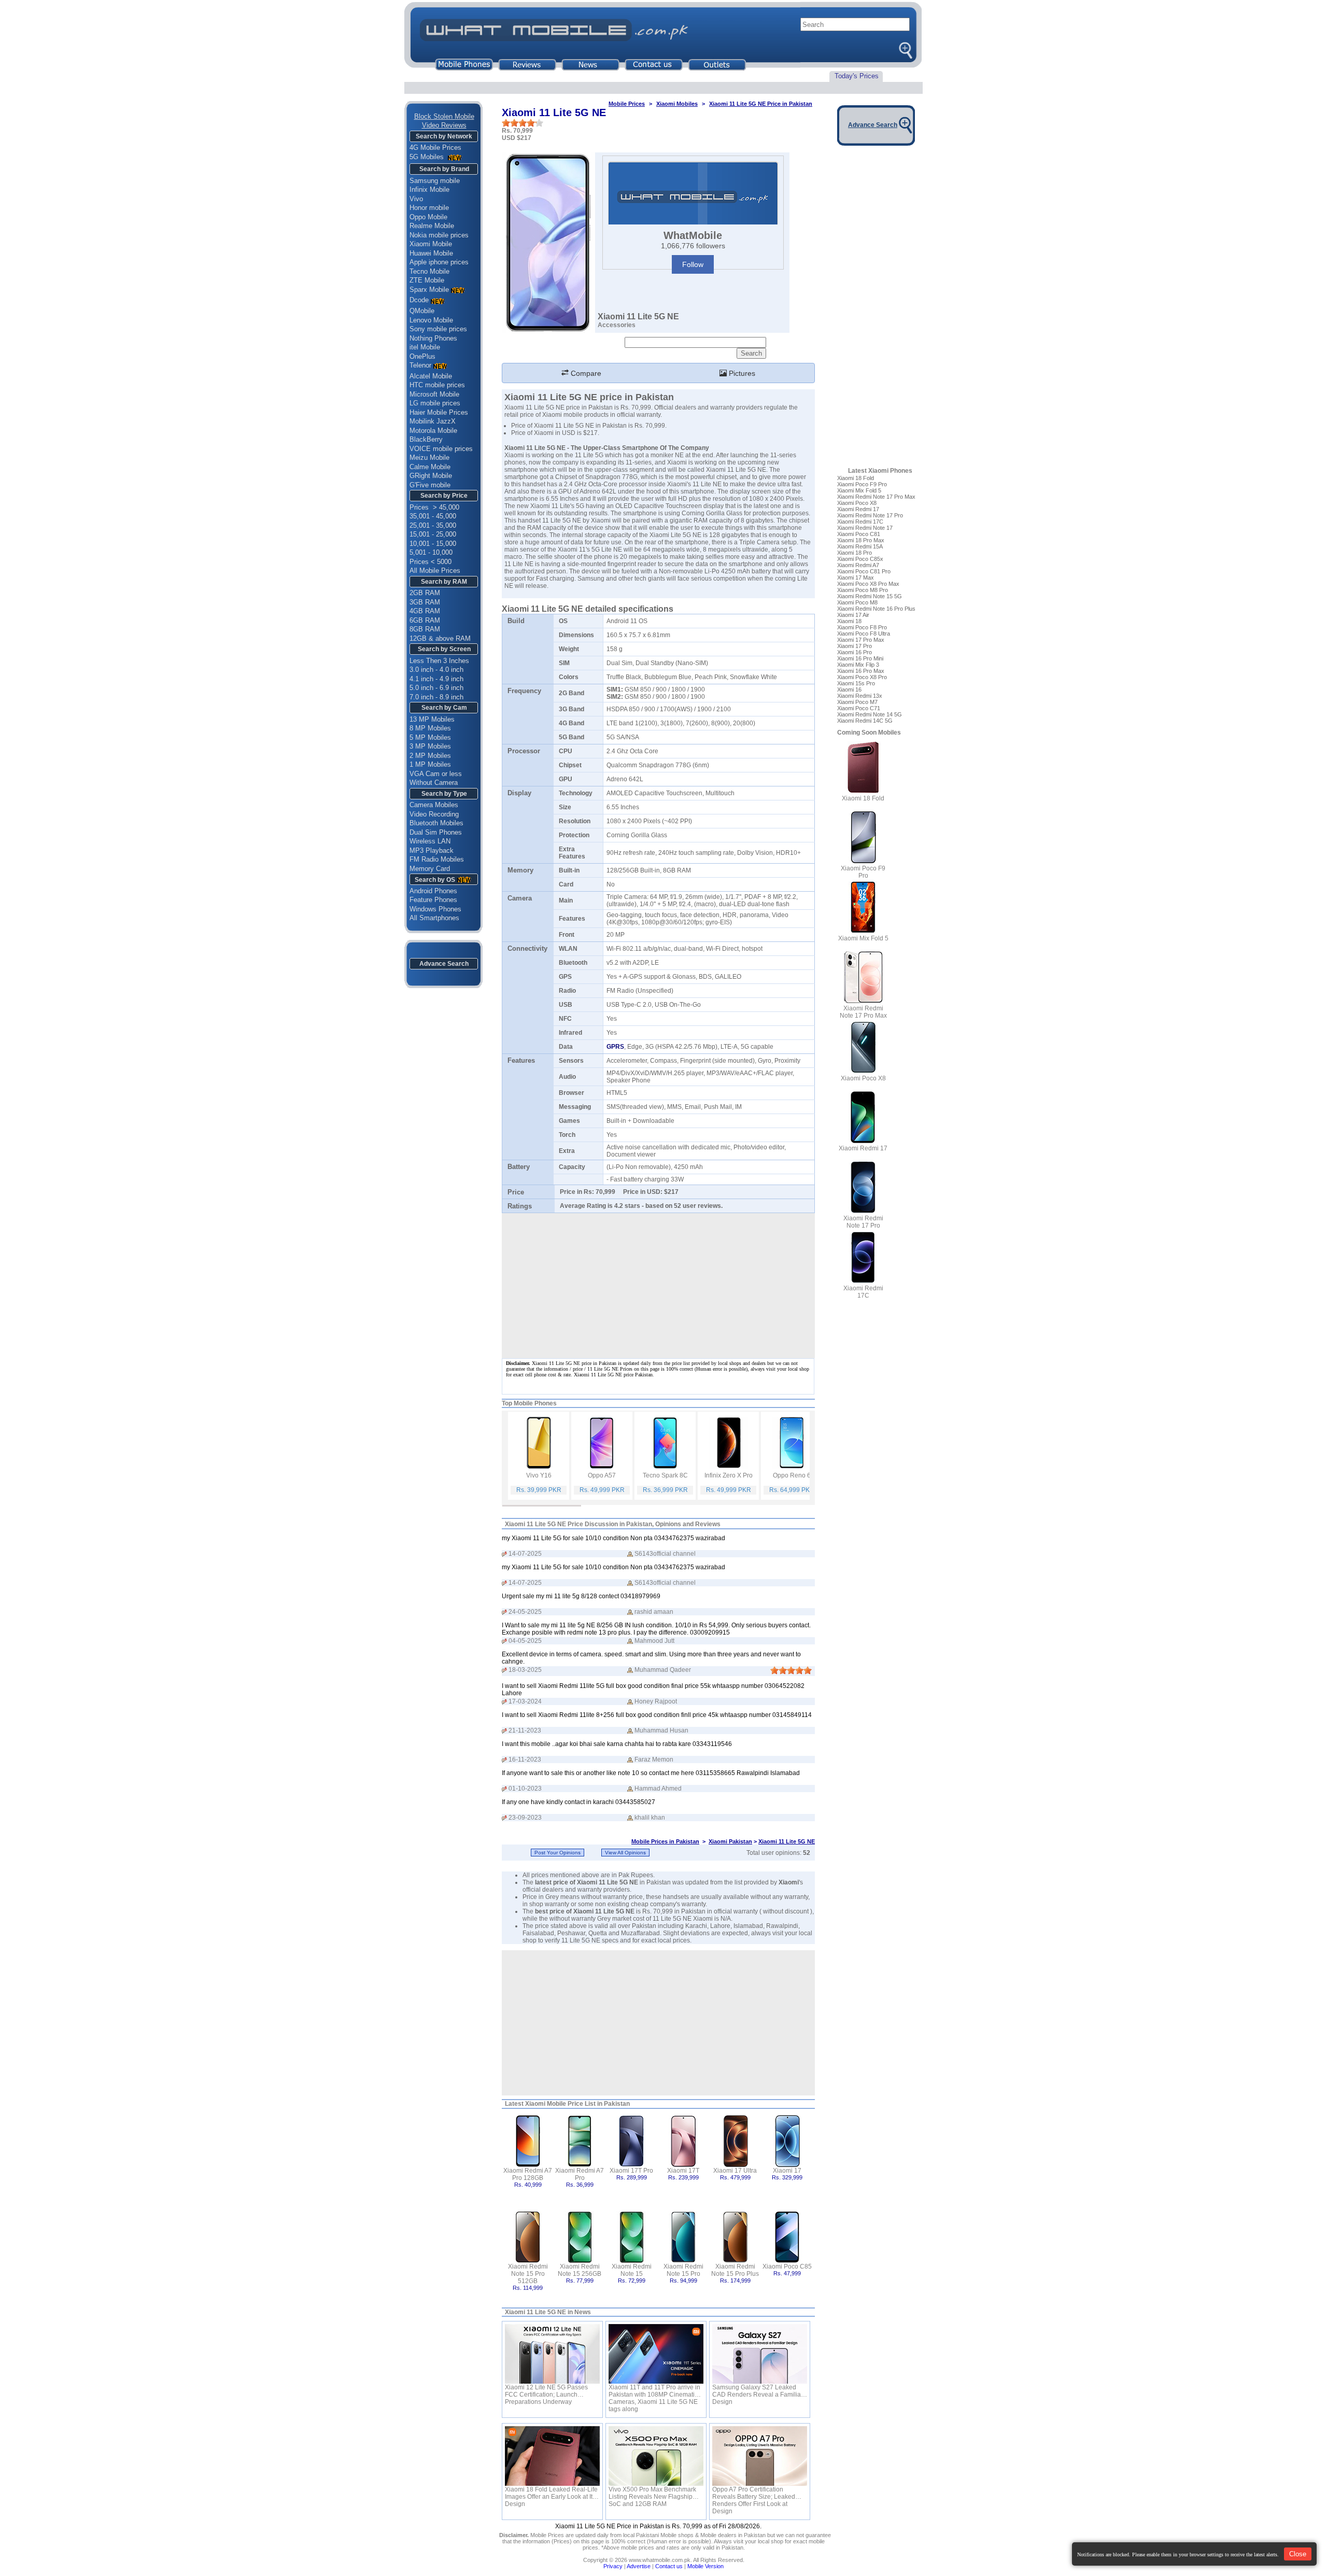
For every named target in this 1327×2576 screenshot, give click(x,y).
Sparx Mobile (429, 290)
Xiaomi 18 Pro (855, 553)
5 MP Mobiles (430, 737)
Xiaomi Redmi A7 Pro (580, 2174)
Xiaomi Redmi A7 (858, 565)
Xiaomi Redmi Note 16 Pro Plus (876, 609)
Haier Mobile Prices (439, 412)
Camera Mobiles (434, 805)
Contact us (669, 2566)
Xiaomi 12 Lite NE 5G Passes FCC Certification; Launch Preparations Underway (546, 2391)
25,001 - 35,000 (433, 525)
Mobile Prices (627, 104)
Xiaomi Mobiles (677, 104)
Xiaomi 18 (849, 621)
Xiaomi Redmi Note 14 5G (870, 714)
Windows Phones (435, 909)
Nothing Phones (433, 338)
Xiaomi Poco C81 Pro (864, 571)
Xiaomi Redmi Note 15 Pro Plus (735, 2270)
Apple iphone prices (439, 262)
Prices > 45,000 (434, 507)
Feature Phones (433, 900)
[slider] (523, 123)
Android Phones (433, 891)
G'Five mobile (430, 485)
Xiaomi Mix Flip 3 (858, 665)
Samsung (591, 579)
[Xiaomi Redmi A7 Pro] (580, 2140)
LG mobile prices (435, 403)
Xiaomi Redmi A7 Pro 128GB (528, 2174)
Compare (585, 373)
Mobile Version (705, 2566)
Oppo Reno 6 (792, 1475)
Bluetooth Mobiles (436, 823)
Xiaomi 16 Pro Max (861, 671)
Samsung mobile (435, 181)
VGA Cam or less (436, 774)
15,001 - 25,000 (433, 534)
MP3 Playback (432, 850)
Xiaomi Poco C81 (859, 534)
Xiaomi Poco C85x (860, 559)
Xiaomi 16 (849, 689)
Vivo (416, 199)
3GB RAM (425, 602)
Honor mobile (429, 208)
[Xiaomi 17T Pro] (632, 2140)
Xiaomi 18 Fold (856, 478)
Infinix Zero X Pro (729, 1475)
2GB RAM (425, 593)
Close (1298, 2554)
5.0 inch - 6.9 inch (436, 688)
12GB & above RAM (440, 638)
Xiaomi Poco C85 (787, 2267)
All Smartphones (434, 918)
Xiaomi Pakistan (730, 1841)
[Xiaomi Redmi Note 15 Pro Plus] (735, 2236)
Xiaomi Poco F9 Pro (862, 484)
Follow (693, 264)
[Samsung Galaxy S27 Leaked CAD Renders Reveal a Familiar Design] (760, 2354)
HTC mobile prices (437, 385)
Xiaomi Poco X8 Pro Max (868, 584)
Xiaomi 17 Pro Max (861, 640)
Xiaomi (789, 1882)
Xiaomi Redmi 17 (858, 509)
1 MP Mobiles (430, 764)
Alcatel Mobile (431, 376)
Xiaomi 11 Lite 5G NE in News (548, 2312)
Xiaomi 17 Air (853, 615)
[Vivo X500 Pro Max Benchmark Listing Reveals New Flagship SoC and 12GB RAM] (656, 2456)
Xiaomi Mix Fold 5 (859, 490)
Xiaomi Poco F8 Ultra (864, 634)
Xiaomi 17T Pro (631, 2171)
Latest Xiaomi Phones (880, 471)
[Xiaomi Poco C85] (787, 2236)
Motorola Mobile (433, 431)
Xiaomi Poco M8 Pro (863, 590)
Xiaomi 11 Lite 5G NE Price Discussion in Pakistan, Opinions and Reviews (613, 1524)
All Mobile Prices (435, 571)
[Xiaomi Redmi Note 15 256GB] (580, 2236)
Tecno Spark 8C (665, 1475)
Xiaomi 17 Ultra (735, 2171)
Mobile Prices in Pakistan (665, 1841)
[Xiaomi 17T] (683, 2140)
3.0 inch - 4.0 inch (436, 670)
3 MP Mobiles (430, 746)
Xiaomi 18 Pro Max (861, 540)
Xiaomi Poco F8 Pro (862, 627)
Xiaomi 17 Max (856, 578)
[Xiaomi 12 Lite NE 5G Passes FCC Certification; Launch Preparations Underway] (552, 2354)
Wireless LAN (430, 841)
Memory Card (430, 869)
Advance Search (444, 964)
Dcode (419, 300)
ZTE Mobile (427, 280)
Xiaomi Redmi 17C (860, 522)
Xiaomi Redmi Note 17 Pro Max (876, 497)
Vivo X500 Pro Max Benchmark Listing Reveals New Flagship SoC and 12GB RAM (652, 2493)
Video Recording (434, 814)
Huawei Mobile (431, 253)
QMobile (422, 311)
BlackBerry (426, 439)
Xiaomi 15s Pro (856, 683)
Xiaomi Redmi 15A (860, 546)
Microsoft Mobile (434, 394)
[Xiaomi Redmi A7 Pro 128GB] (528, 2140)
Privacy (613, 2566)
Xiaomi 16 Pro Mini (860, 658)
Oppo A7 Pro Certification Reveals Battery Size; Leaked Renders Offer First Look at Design (754, 2493)
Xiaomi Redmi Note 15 (632, 2270)
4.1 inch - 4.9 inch (436, 679)
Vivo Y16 (539, 1475)
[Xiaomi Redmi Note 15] (632, 2236)
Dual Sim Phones (436, 832)
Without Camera (434, 783)
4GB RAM (425, 611)
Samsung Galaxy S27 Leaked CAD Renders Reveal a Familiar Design (758, 2391)
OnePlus (422, 356)
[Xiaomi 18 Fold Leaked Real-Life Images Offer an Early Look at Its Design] (552, 2456)
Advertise (639, 2566)
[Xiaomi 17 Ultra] (735, 2140)
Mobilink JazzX (433, 421)
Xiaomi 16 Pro (855, 652)
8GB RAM (425, 629)
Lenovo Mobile (431, 320)
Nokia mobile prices (439, 235)
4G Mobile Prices (435, 147)
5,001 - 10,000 (431, 552)
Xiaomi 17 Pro (855, 646)
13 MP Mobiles (432, 719)
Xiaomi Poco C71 (859, 708)
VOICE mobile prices (441, 449)
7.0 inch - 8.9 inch (436, 697)
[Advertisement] (658, 2023)
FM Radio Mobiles (437, 859)
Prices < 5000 (430, 562)
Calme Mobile (430, 467)
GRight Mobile (431, 476)
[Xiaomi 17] (787, 2140)
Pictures (741, 373)
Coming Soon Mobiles (869, 733)
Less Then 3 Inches (439, 661)
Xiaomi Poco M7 (857, 702)
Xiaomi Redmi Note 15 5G (870, 596)
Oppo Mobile (428, 217)
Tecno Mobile (429, 271)
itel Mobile (425, 347)
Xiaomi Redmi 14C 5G (865, 721)
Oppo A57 (602, 1475)
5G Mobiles (428, 157)
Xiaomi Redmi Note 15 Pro (683, 2270)
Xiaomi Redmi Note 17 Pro (870, 515)
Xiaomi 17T (683, 2171)
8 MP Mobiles (430, 728)
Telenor (420, 365)
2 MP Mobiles (430, 756)
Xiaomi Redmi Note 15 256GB (580, 2270)
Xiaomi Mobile (431, 244)
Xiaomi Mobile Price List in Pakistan (577, 2104)
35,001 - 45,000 (433, 516)
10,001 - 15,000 (433, 544)
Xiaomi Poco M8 (857, 602)
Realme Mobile (432, 226)
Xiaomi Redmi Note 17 (865, 528)
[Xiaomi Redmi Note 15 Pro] (683, 2236)
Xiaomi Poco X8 (857, 503)
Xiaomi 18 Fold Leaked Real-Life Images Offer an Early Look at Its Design (551, 2493)
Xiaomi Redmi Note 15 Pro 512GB (528, 2274)
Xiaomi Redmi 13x (860, 696)
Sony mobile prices (438, 329)
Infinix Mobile (429, 189)
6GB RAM (425, 620)
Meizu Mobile (429, 458)
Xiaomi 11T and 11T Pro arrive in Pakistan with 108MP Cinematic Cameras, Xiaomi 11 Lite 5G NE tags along (654, 2391)
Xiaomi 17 (787, 2171)
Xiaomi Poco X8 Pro (862, 677)
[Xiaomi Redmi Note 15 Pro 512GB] (528, 2236)
